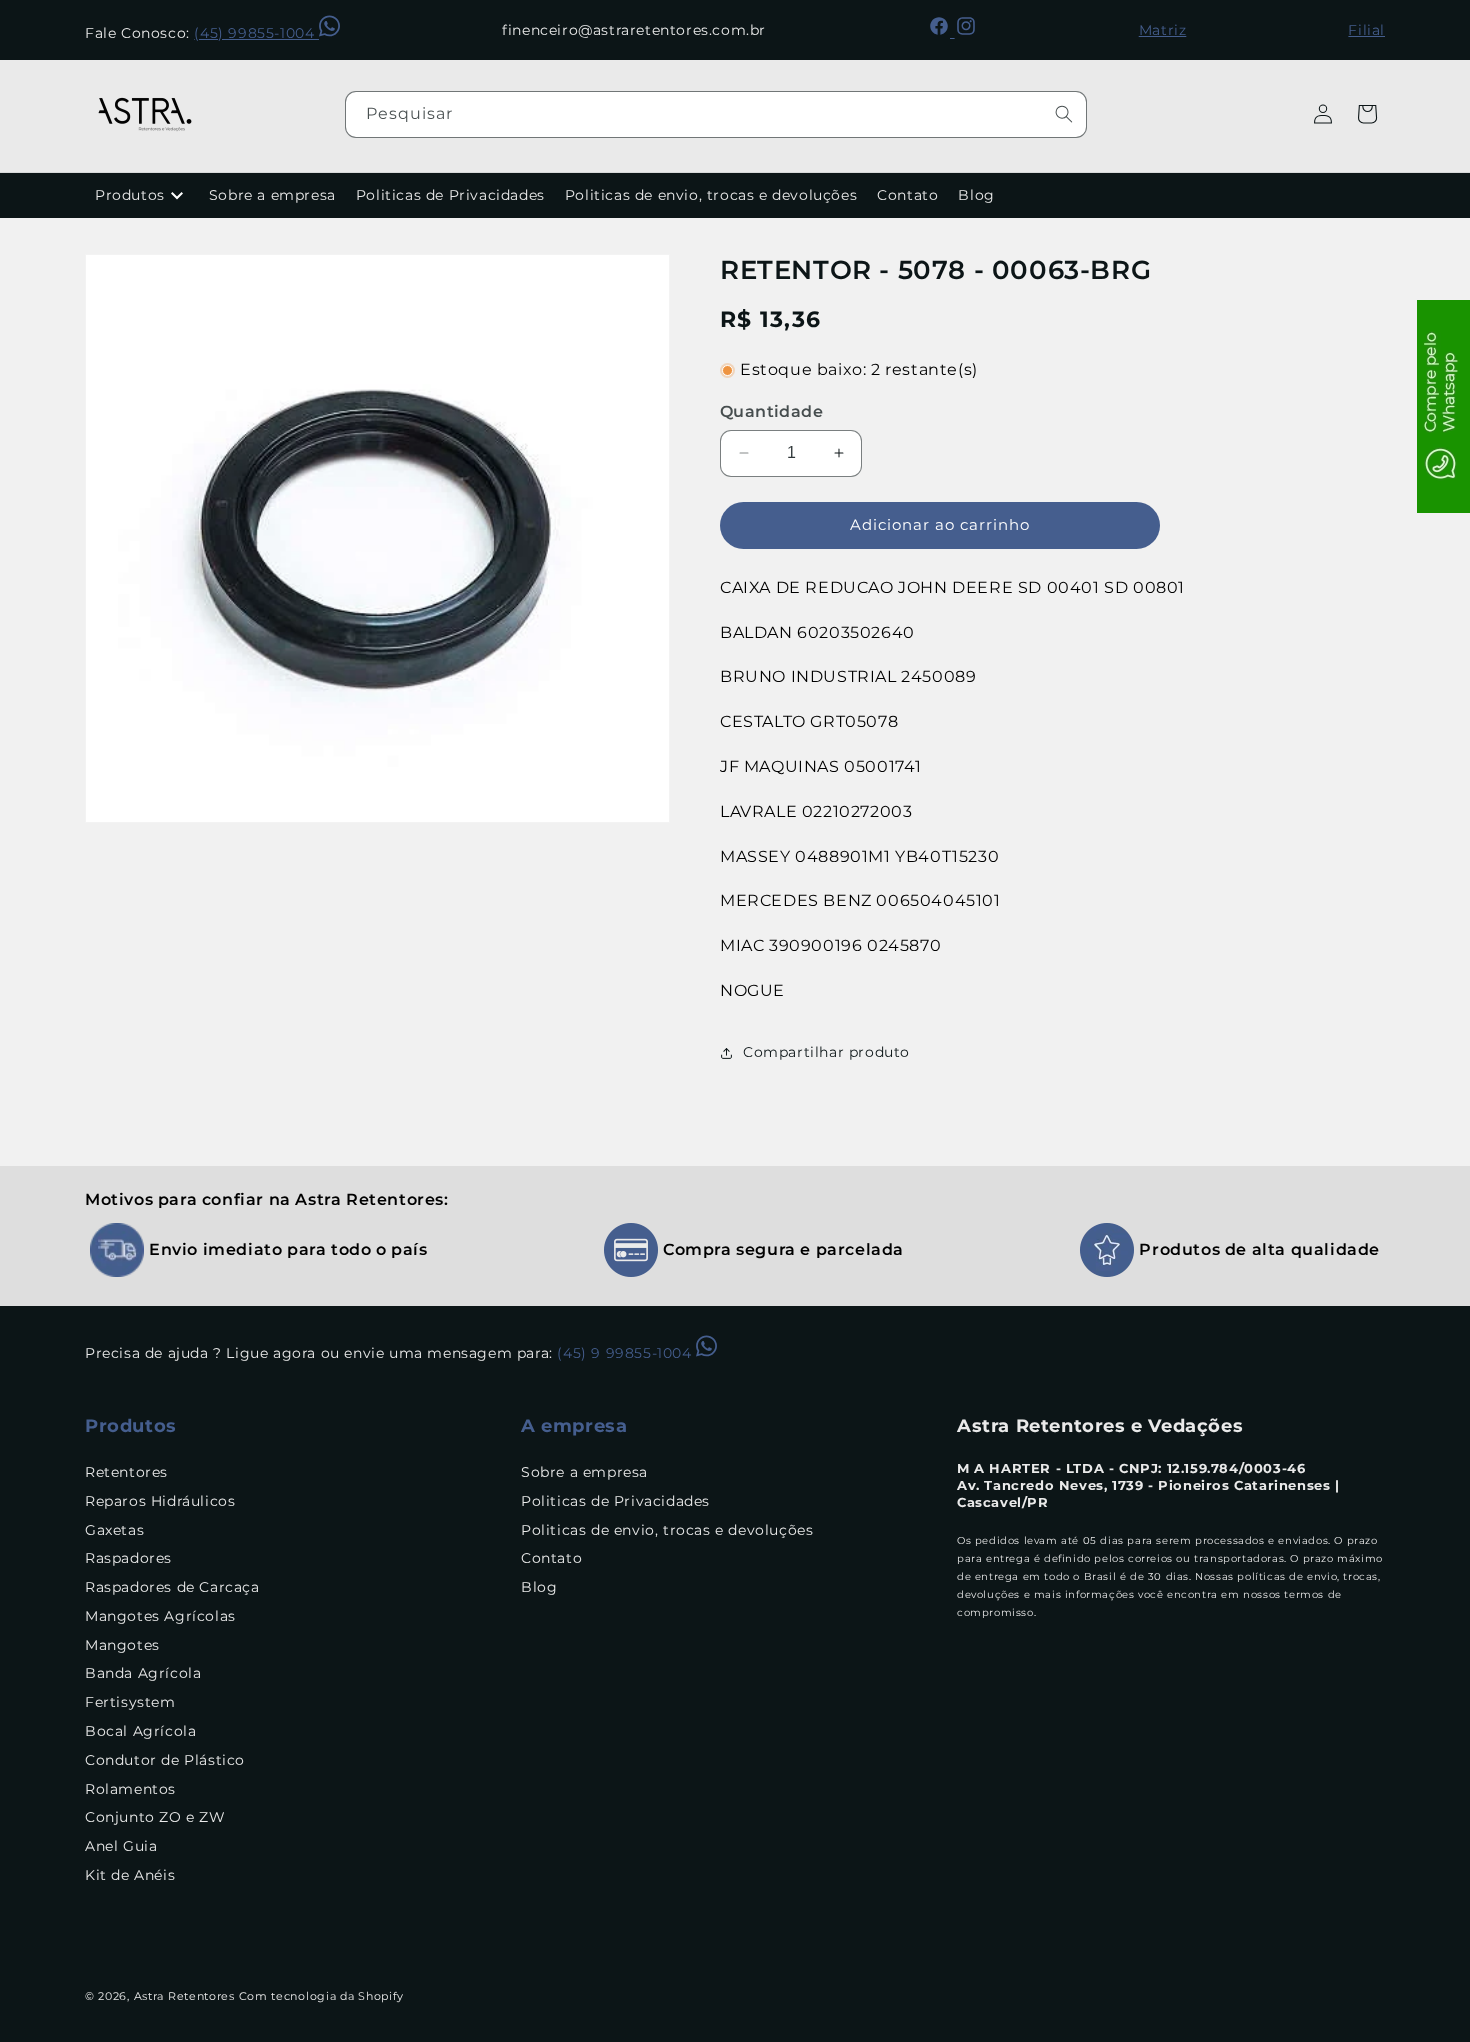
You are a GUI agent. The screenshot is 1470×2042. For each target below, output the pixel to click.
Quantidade (771, 411)
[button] (1367, 114)
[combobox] (716, 114)
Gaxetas (114, 1530)
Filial (1366, 30)
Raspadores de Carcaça (172, 1587)
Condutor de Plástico (165, 1760)
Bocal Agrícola (140, 1731)
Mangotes (122, 1645)
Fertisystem (130, 1702)
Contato (907, 195)
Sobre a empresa (272, 195)
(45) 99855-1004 (256, 33)
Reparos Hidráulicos (160, 1501)
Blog (976, 195)
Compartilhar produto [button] (826, 1052)
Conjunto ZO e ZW (155, 1818)
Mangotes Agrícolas (160, 1616)
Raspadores (128, 1559)
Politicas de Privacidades (450, 195)
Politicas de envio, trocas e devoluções (711, 195)
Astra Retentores (184, 1996)
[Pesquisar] (1064, 114)
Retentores (126, 1472)
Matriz (1163, 30)
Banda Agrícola (143, 1674)
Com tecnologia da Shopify (322, 1996)
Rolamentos (130, 1789)
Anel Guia (121, 1846)
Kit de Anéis (130, 1875)
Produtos (130, 195)
